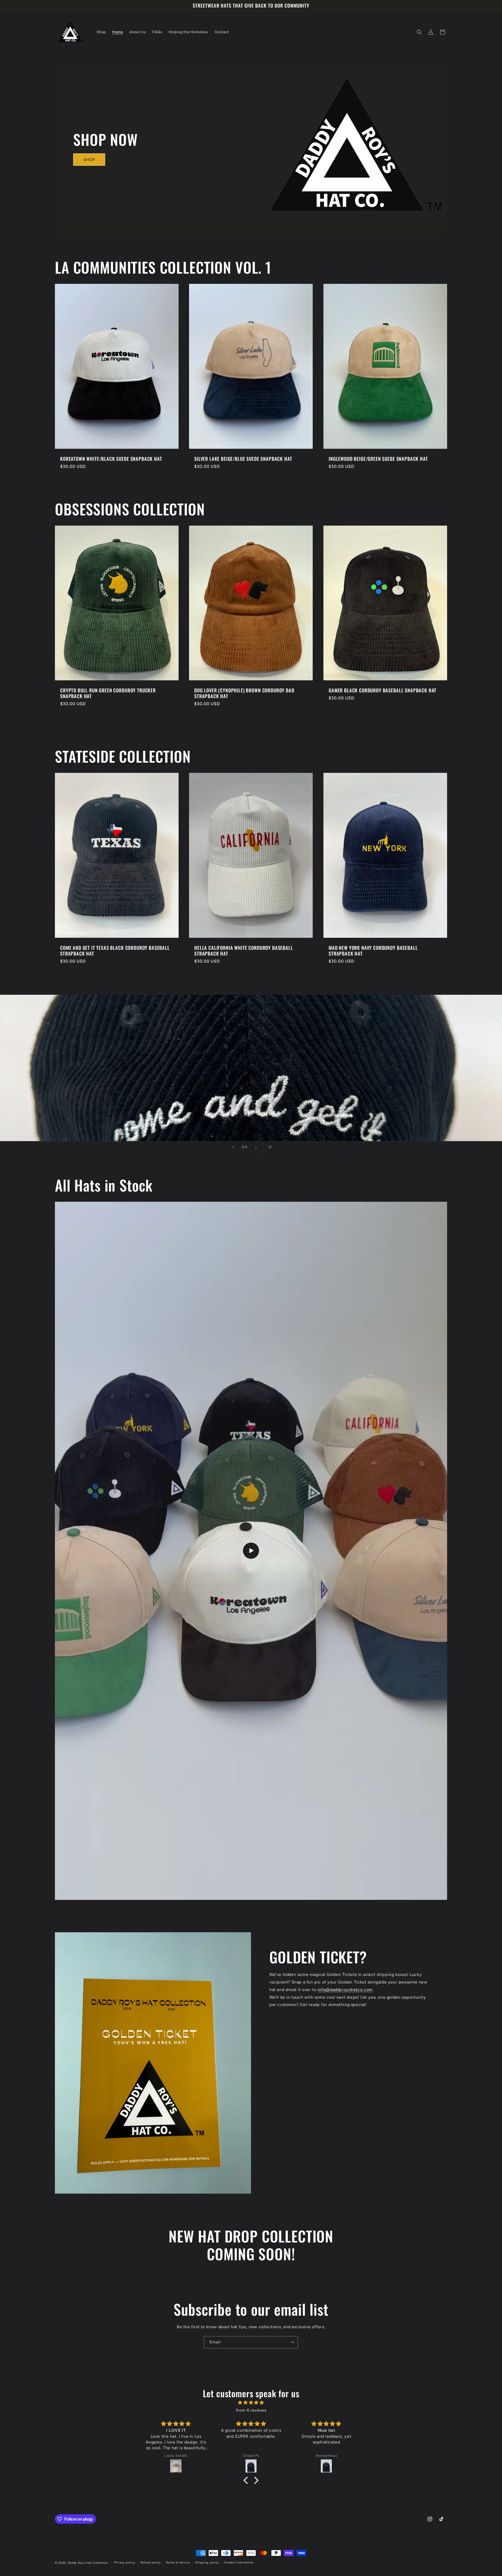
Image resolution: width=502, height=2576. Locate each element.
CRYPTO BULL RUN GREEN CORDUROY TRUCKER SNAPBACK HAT (108, 693)
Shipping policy (207, 2563)
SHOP (89, 160)
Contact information (239, 2563)
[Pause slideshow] (269, 1147)
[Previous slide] (233, 1147)
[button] (419, 32)
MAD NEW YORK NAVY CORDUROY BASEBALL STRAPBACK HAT (373, 951)
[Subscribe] (292, 2342)
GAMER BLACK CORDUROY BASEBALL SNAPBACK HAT (383, 690)
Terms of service (178, 2563)
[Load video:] (251, 1551)
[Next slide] (256, 1147)
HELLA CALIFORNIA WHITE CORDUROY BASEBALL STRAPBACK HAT (244, 951)
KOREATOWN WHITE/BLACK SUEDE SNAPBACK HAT (111, 459)
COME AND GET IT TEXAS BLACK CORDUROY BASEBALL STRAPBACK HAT (115, 951)
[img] (251, 2403)
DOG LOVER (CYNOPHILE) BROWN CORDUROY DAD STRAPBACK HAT (244, 693)
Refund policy (151, 2563)
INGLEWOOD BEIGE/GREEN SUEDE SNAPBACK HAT (378, 459)
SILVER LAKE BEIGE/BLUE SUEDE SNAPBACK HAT (243, 459)
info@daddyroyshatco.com (345, 1990)
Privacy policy (125, 2563)
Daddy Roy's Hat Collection (88, 2563)
